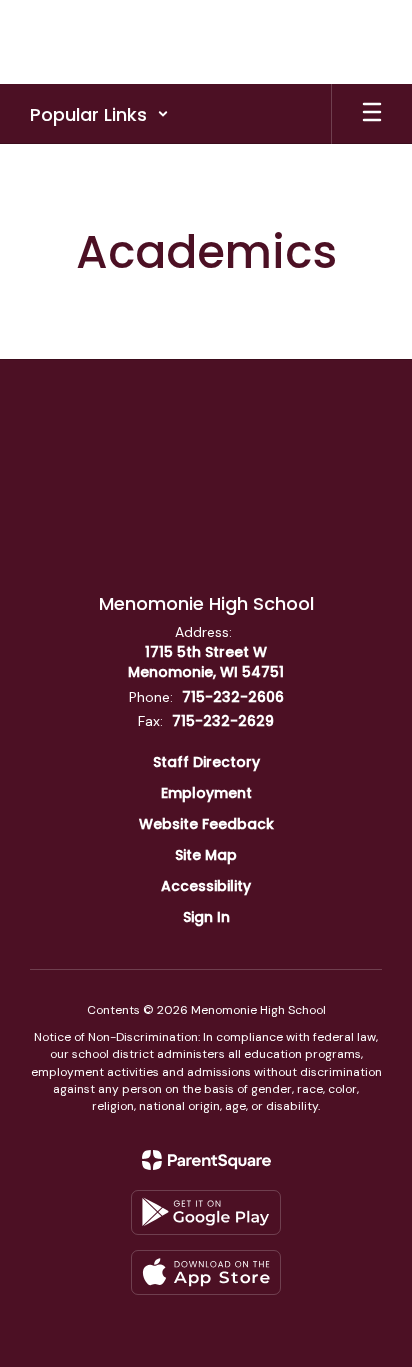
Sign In (206, 917)
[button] (99, 114)
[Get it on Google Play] (206, 1212)
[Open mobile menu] (372, 114)
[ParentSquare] (206, 1160)
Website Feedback (206, 824)
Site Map (206, 855)
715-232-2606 (233, 697)
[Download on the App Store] (206, 1272)
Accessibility (206, 886)
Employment (206, 793)
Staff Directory (206, 762)
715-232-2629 (223, 721)
